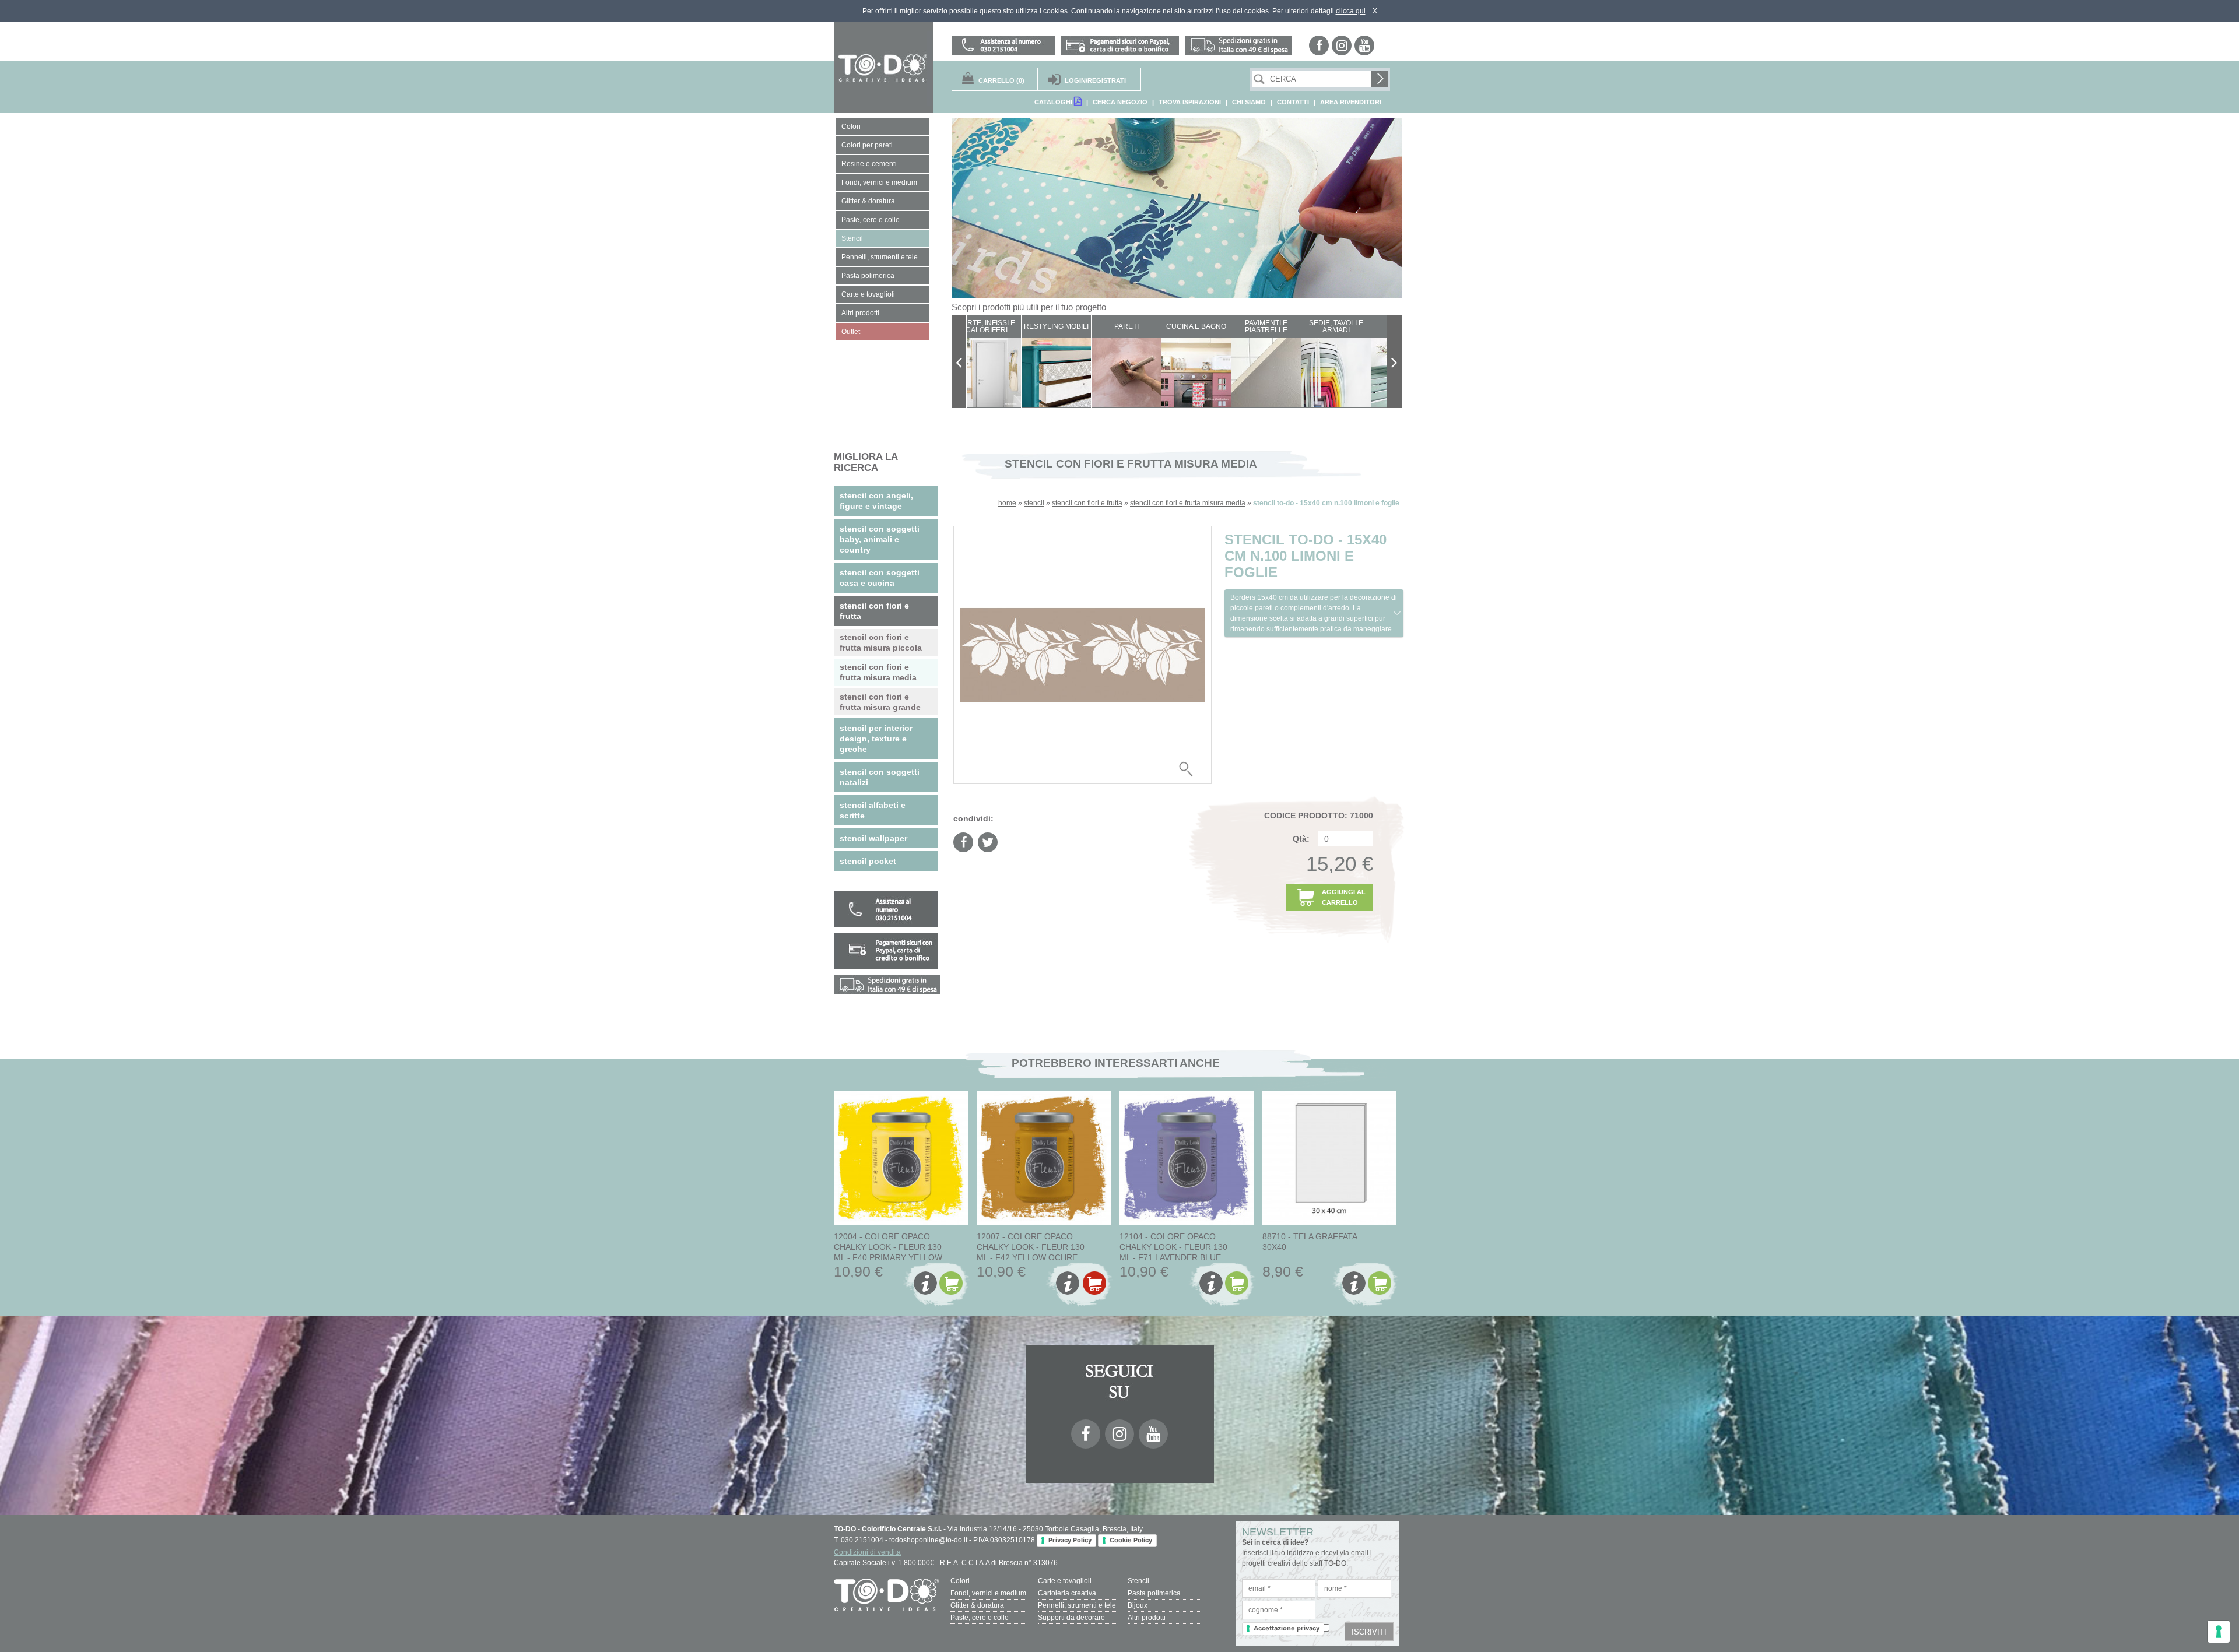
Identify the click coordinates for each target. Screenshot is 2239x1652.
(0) (1001, 80)
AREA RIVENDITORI (1351, 102)
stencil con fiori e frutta (1087, 503)
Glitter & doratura (977, 1605)
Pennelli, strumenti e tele (1077, 1605)
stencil (1034, 503)
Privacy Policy (1070, 1540)
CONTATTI (1293, 102)
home (1007, 503)
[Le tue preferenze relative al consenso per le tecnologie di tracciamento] (2219, 1632)
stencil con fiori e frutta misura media (1188, 503)
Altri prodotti (1147, 1618)
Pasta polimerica (1154, 1593)
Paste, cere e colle (980, 1618)
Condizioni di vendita (867, 1552)
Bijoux (1138, 1605)
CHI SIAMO (1249, 102)
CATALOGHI (1054, 102)
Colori (960, 1581)
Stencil (1138, 1581)
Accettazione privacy (1287, 1628)
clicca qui (1351, 11)
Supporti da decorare (1071, 1618)
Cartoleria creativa (1067, 1593)
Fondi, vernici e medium (988, 1593)
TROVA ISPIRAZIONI (1190, 102)
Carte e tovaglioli (1065, 1581)
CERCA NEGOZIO (1120, 102)
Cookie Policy (1131, 1540)
